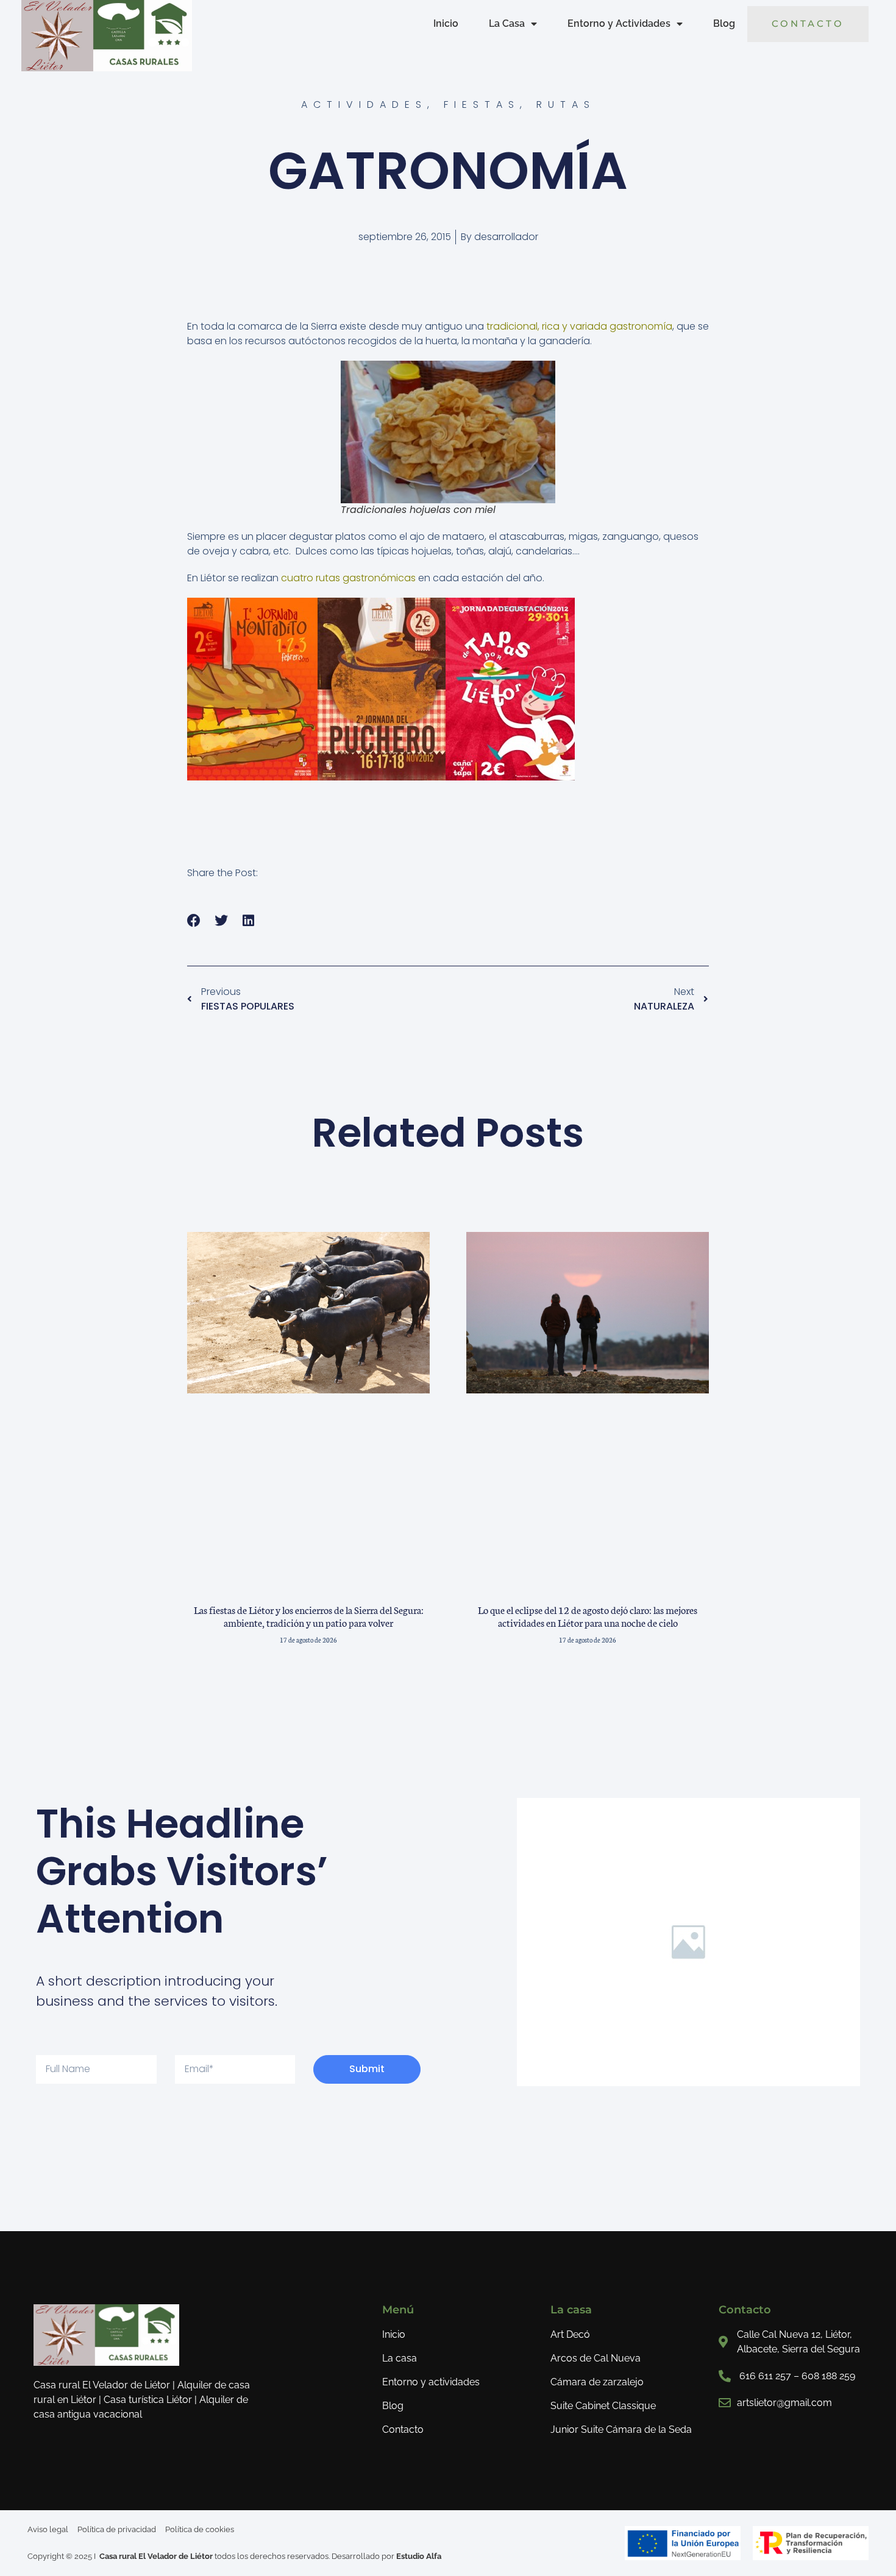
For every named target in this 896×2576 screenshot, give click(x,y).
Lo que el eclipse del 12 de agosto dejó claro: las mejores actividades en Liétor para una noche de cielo (588, 1616)
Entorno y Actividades (619, 23)
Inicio (446, 23)
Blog (724, 23)
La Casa (507, 23)
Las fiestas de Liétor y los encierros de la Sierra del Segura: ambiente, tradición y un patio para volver (309, 1616)
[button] (194, 921)
